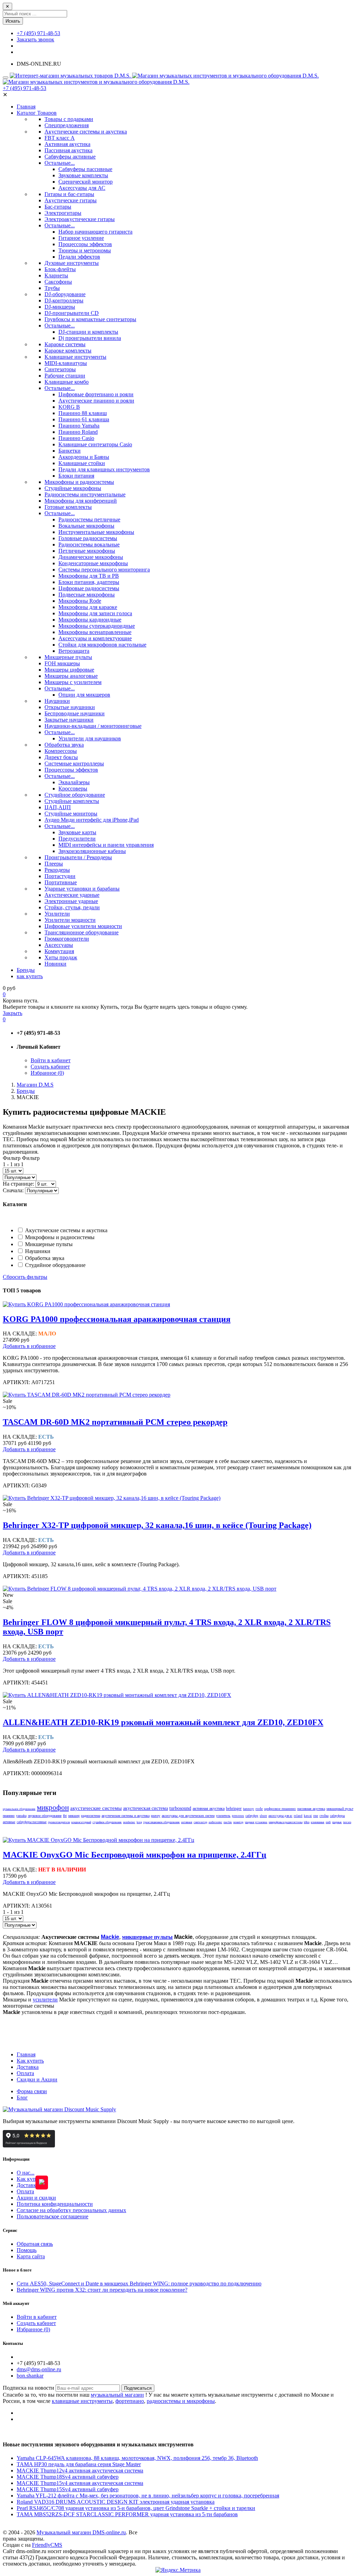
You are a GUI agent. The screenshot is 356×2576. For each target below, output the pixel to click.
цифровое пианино (280, 1809)
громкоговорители (59, 1822)
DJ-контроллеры (64, 300)
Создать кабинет (50, 1067)
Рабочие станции (65, 376)
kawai (308, 1816)
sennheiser (129, 1822)
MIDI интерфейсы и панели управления (106, 845)
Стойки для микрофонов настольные (102, 645)
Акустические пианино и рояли (96, 401)
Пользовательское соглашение (52, 2216)
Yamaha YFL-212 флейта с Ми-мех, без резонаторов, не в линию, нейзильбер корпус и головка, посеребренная (148, 2496)
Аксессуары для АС (82, 188)
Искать (13, 21)
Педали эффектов (79, 257)
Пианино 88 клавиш (83, 413)
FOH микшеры (62, 663)
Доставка (28, 2067)
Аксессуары (59, 945)
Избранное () (47, 1073)
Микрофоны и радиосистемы (79, 482)
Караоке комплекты (68, 351)
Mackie (110, 1937)
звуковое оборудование (45, 1816)
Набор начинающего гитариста (95, 232)
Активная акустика (67, 144)
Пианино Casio (76, 438)
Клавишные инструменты (75, 357)
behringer (234, 1809)
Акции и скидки (36, 2198)
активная (187, 1822)
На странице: (19, 1184)
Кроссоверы (73, 789)
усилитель (223, 1816)
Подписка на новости (29, 2388)
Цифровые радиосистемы (89, 588)
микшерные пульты (147, 1937)
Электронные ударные (71, 901)
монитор (238, 1822)
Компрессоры (61, 751)
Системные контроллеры (74, 763)
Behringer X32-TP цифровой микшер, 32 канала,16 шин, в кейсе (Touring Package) (157, 1525)
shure (263, 1816)
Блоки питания (76, 476)
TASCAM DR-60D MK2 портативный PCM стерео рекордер (115, 1422)
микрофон (53, 1807)
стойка (324, 1816)
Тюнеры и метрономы (85, 250)
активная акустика (209, 1809)
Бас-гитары (58, 207)
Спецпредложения (67, 125)
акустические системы (96, 1808)
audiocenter (215, 1822)
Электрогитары (63, 213)
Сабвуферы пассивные (85, 169)
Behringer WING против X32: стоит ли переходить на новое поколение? (102, 2290)
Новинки (55, 964)
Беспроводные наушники (75, 713)
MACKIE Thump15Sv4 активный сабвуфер (68, 2489)
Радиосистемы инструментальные (85, 494)
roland (298, 1816)
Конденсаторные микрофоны (93, 563)
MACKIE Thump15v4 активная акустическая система (80, 2483)
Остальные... (60, 163)
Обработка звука (64, 745)
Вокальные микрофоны (86, 526)
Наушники (57, 701)
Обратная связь (35, 2244)
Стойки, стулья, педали (72, 907)
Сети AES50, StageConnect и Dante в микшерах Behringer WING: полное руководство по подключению (139, 2284)
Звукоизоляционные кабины (92, 851)
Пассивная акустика (68, 150)
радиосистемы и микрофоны (181, 2401)
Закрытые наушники (69, 720)
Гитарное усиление (81, 238)
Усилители (57, 914)
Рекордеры (57, 870)
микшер (74, 1816)
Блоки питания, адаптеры (89, 582)
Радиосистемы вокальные (89, 545)
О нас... (26, 2173)
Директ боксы (61, 757)
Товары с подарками (69, 119)
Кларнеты (56, 275)
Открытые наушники (70, 707)
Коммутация (59, 951)
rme (316, 1816)
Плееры (54, 864)
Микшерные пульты (68, 657)
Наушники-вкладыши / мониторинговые (93, 726)
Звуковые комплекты (83, 175)
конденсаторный (81, 1822)
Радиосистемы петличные (89, 519)
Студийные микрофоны (73, 488)
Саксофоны (58, 282)
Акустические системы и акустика (86, 132)
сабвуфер (252, 1816)
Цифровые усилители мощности (83, 926)
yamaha (21, 1816)
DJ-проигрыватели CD (72, 313)
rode (259, 1809)
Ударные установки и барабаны (82, 889)
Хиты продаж (61, 957)
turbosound (180, 1808)
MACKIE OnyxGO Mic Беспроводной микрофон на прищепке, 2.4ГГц (135, 1855)
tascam (347, 1822)
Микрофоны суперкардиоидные (97, 626)
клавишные (318, 1822)
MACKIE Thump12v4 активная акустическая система (80, 2471)
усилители (45, 2000)
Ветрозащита (74, 651)
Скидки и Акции (37, 2079)
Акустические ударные (72, 895)
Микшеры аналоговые (71, 676)
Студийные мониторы (71, 814)
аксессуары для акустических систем (188, 1816)
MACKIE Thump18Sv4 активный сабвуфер (68, 2477)
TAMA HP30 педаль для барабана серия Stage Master (79, 2464)
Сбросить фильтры (25, 1277)
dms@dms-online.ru (39, 2369)
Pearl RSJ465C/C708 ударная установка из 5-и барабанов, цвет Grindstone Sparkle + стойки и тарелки (136, 2508)
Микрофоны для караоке (88, 607)
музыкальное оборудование (19, 1809)
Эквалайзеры (74, 782)
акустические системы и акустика (126, 1816)
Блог (22, 2098)
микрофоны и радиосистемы (286, 1822)
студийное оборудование (107, 1822)
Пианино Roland (78, 432)
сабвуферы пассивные (32, 1822)
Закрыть (13, 1013)
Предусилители (77, 839)
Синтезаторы (60, 369)
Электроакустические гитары (80, 219)
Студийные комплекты (72, 801)
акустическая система (145, 1808)
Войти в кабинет (51, 1060)
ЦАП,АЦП (58, 807)
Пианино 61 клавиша (84, 419)
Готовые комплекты (68, 507)
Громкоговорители (67, 939)
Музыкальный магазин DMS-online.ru (81, 2532)
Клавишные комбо (67, 382)
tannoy (249, 1809)
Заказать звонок (35, 39)
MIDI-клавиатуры (66, 363)
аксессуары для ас (280, 1816)
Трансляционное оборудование (82, 932)
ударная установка (256, 1822)
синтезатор (200, 1822)
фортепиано (130, 2401)
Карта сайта (31, 2256)
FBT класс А (60, 138)
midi (328, 1822)
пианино (9, 1816)
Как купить (30, 2061)
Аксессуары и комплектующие (95, 638)
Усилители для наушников (90, 738)
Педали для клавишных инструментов (104, 469)
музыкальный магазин (117, 2395)
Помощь (27, 2250)
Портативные (61, 882)
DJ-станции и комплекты (88, 332)
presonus (238, 1816)
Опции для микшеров (84, 695)
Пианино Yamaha (79, 426)
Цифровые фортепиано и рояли (96, 394)
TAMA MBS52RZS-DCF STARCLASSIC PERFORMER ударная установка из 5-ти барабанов (127, 2514)
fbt (65, 1816)
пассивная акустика (311, 1809)
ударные (337, 1822)
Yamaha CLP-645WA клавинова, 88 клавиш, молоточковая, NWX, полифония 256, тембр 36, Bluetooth (137, 2458)
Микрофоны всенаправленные (95, 632)
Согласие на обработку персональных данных (71, 2210)
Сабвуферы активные (70, 157)
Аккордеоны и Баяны (84, 457)
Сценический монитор (86, 182)
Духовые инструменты (72, 263)
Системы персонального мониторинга (104, 570)
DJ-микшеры (60, 307)
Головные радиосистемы (88, 538)
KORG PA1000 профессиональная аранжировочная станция (117, 1319)
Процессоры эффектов (85, 244)
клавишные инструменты (82, 2401)
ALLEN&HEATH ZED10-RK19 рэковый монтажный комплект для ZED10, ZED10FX (163, 1722)
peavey (156, 1816)
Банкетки (70, 451)
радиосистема (91, 1816)
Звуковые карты (77, 832)
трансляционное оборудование (161, 1822)
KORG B (69, 407)
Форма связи (32, 2091)
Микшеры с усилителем (73, 682)
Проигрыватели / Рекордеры (78, 857)
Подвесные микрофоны (87, 595)
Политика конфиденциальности (55, 2204)
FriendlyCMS (47, 2545)
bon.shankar (30, 2376)
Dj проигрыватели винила (90, 338)
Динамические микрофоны (91, 557)
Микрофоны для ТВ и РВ (89, 576)
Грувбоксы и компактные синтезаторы (90, 319)
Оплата (25, 2073)
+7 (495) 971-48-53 (25, 88)
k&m (307, 1822)
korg (139, 1822)
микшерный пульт (340, 1809)
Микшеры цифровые (69, 670)
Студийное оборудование (75, 795)
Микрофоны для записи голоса (95, 613)
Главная (26, 2054)
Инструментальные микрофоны (96, 532)
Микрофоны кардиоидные (90, 620)
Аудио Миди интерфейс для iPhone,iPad (92, 820)
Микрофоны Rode (80, 601)
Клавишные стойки (82, 463)
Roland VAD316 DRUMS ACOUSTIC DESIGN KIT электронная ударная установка (116, 2502)
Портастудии (60, 876)
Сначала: (14, 1190)
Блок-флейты (60, 269)
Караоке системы (65, 344)
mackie (228, 1822)
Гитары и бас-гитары (69, 194)
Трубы (52, 288)
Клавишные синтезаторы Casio (95, 444)
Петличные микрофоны (87, 551)
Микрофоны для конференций (81, 501)
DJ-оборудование (65, 294)
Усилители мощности (70, 920)
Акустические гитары (71, 200)
